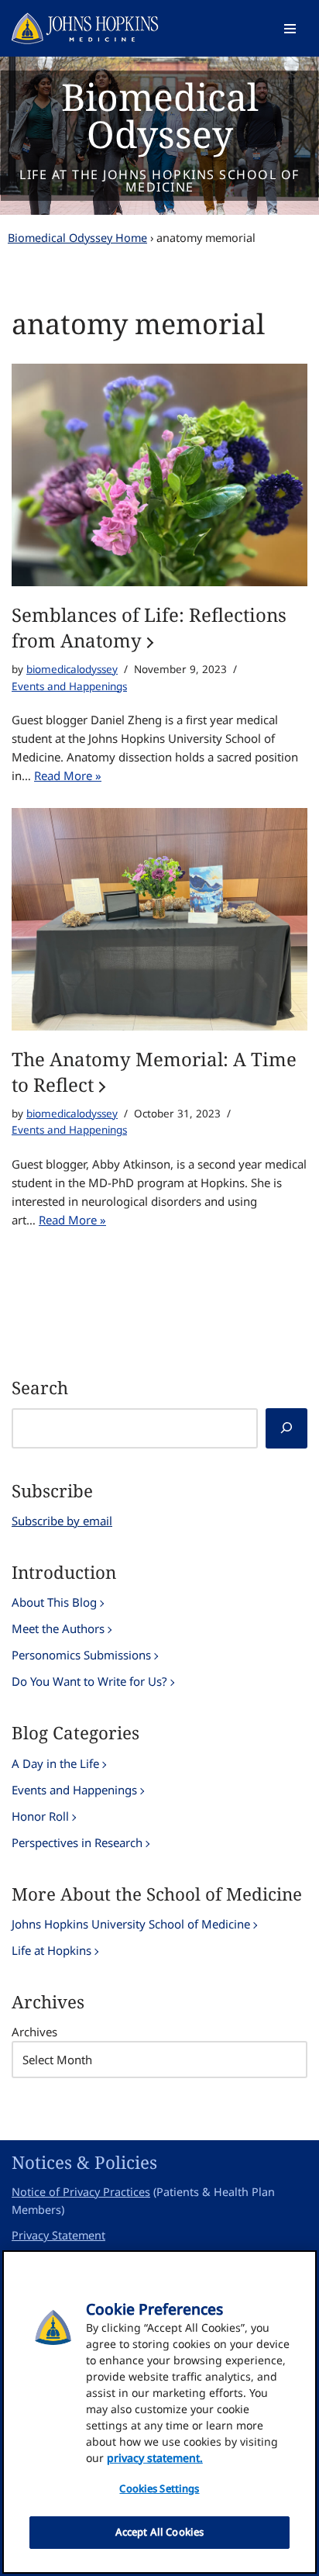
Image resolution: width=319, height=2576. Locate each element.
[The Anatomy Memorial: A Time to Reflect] (159, 919)
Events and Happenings (69, 686)
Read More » (68, 775)
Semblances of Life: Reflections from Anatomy (149, 628)
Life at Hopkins (51, 1950)
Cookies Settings (159, 2488)
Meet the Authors (58, 1628)
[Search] (286, 1428)
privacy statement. (155, 2458)
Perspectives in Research (77, 1842)
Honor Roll (40, 1816)
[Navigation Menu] (290, 29)
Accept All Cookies (159, 2532)
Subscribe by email (62, 1521)
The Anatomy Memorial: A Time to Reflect (154, 1072)
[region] (159, 2412)
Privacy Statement (58, 2235)
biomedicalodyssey (72, 669)
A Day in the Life (55, 1763)
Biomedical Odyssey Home (77, 238)
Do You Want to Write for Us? (89, 1681)
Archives (34, 2032)
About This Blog (54, 1602)
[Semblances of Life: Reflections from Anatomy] (159, 475)
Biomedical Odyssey (160, 115)
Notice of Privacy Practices (81, 2192)
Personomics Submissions (81, 1655)
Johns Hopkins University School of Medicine (131, 1924)
